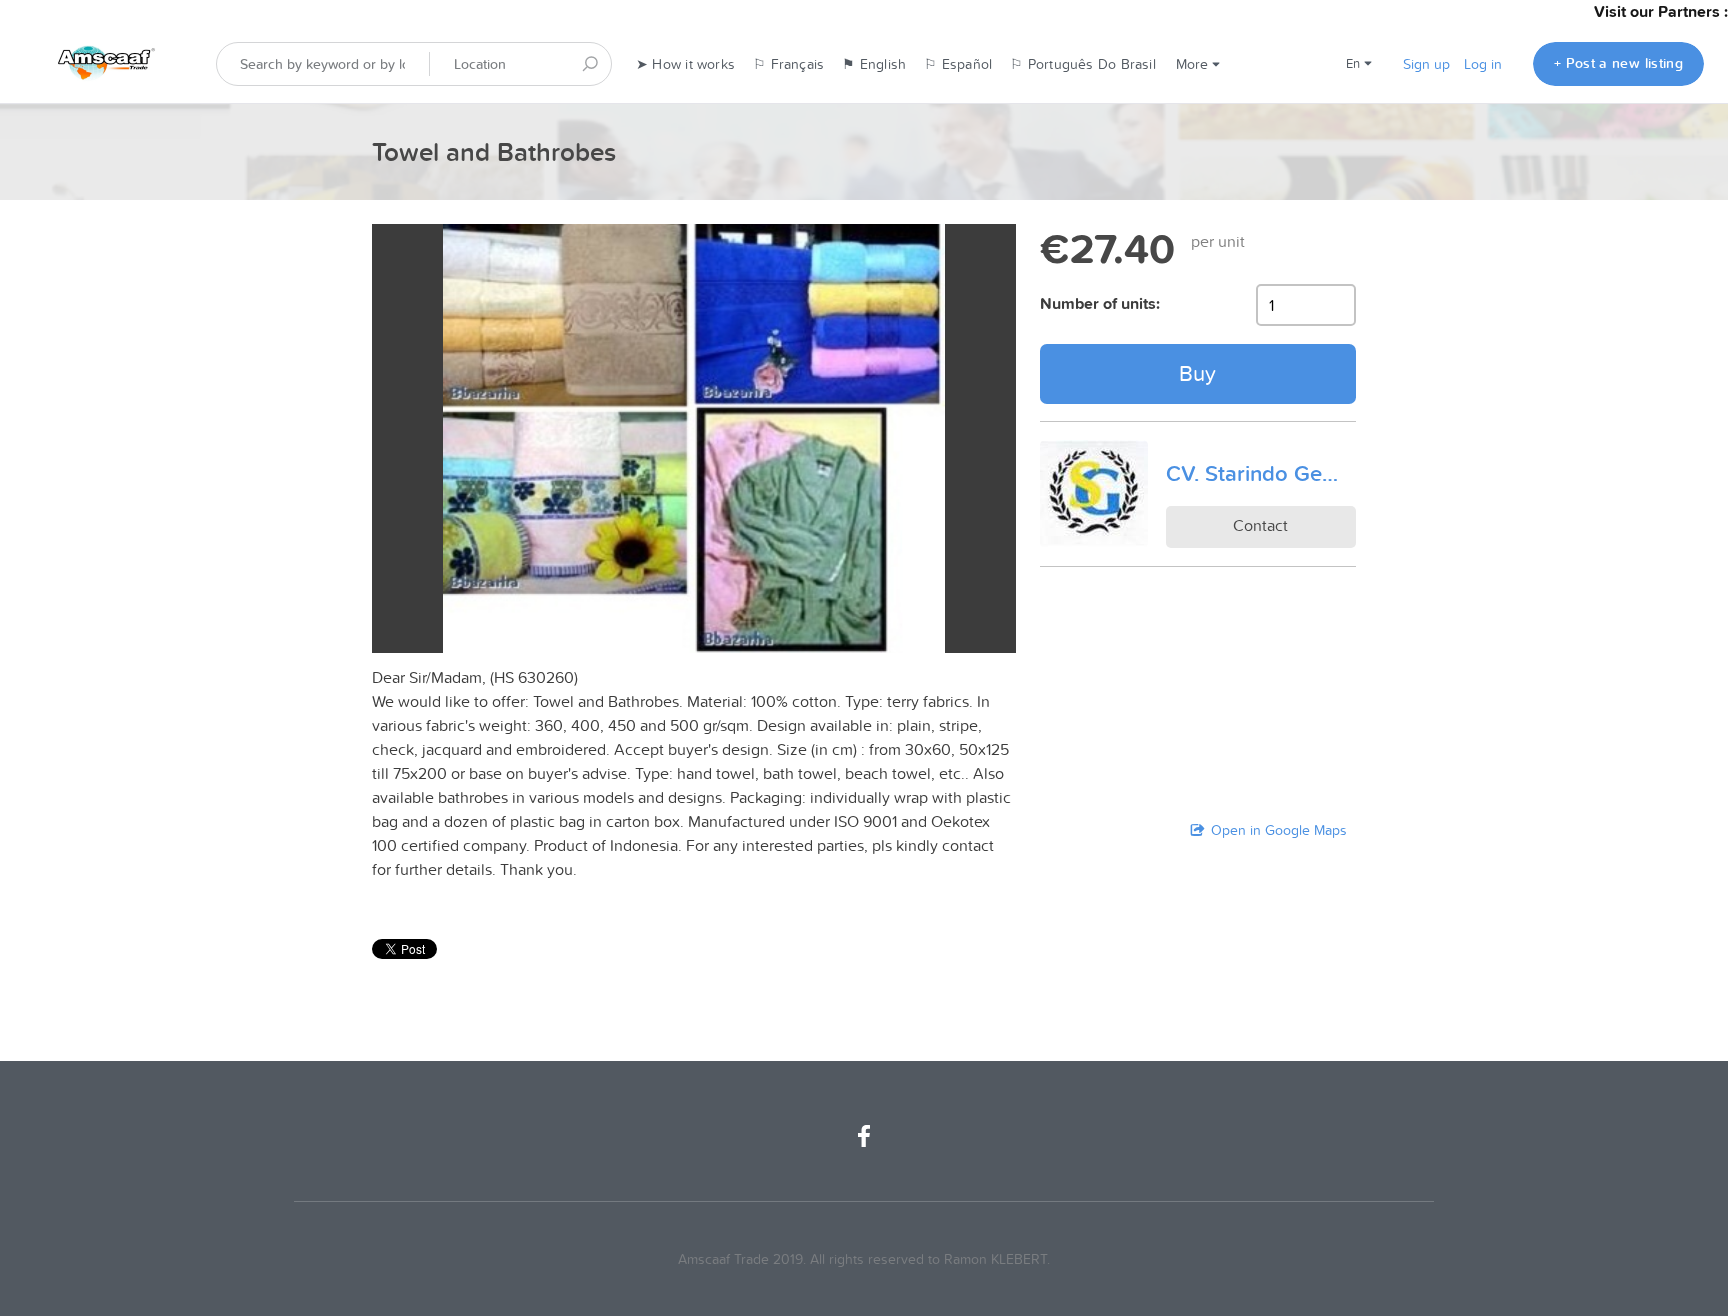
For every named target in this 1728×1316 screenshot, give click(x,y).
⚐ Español (958, 64)
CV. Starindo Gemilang (1261, 473)
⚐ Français (788, 64)
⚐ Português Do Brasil (1083, 64)
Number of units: (1100, 303)
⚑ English (874, 64)
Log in (1483, 64)
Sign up (1426, 64)
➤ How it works (685, 64)
